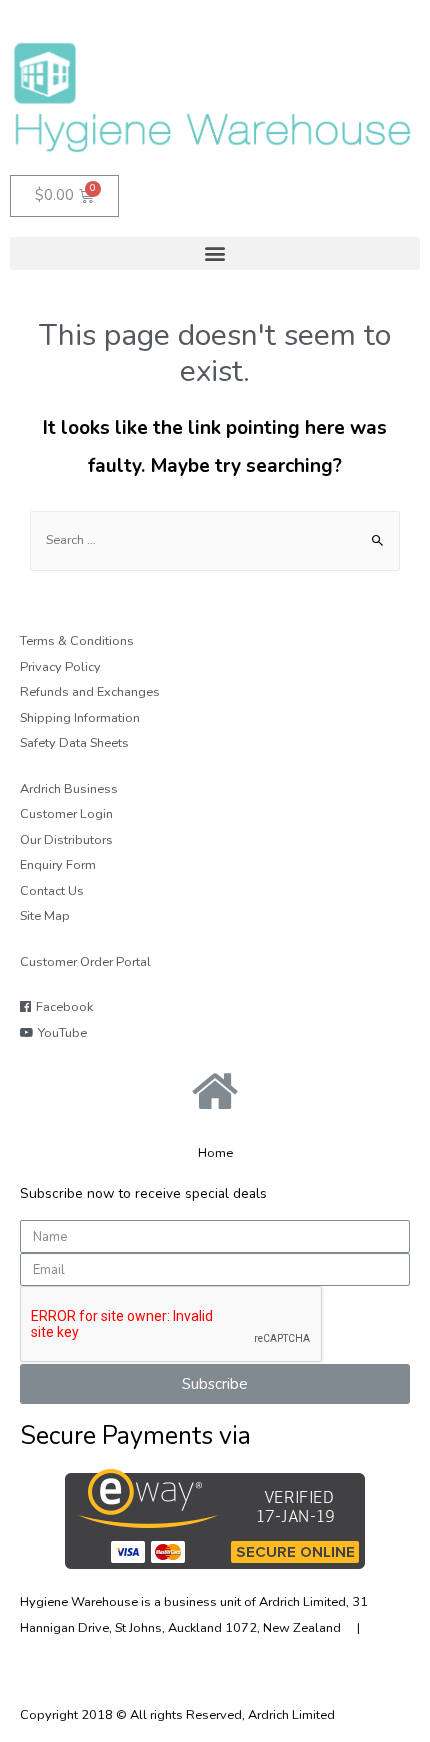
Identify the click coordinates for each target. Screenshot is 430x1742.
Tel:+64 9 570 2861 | (93, 1653)
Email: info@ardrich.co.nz (238, 1653)
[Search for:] (215, 540)
